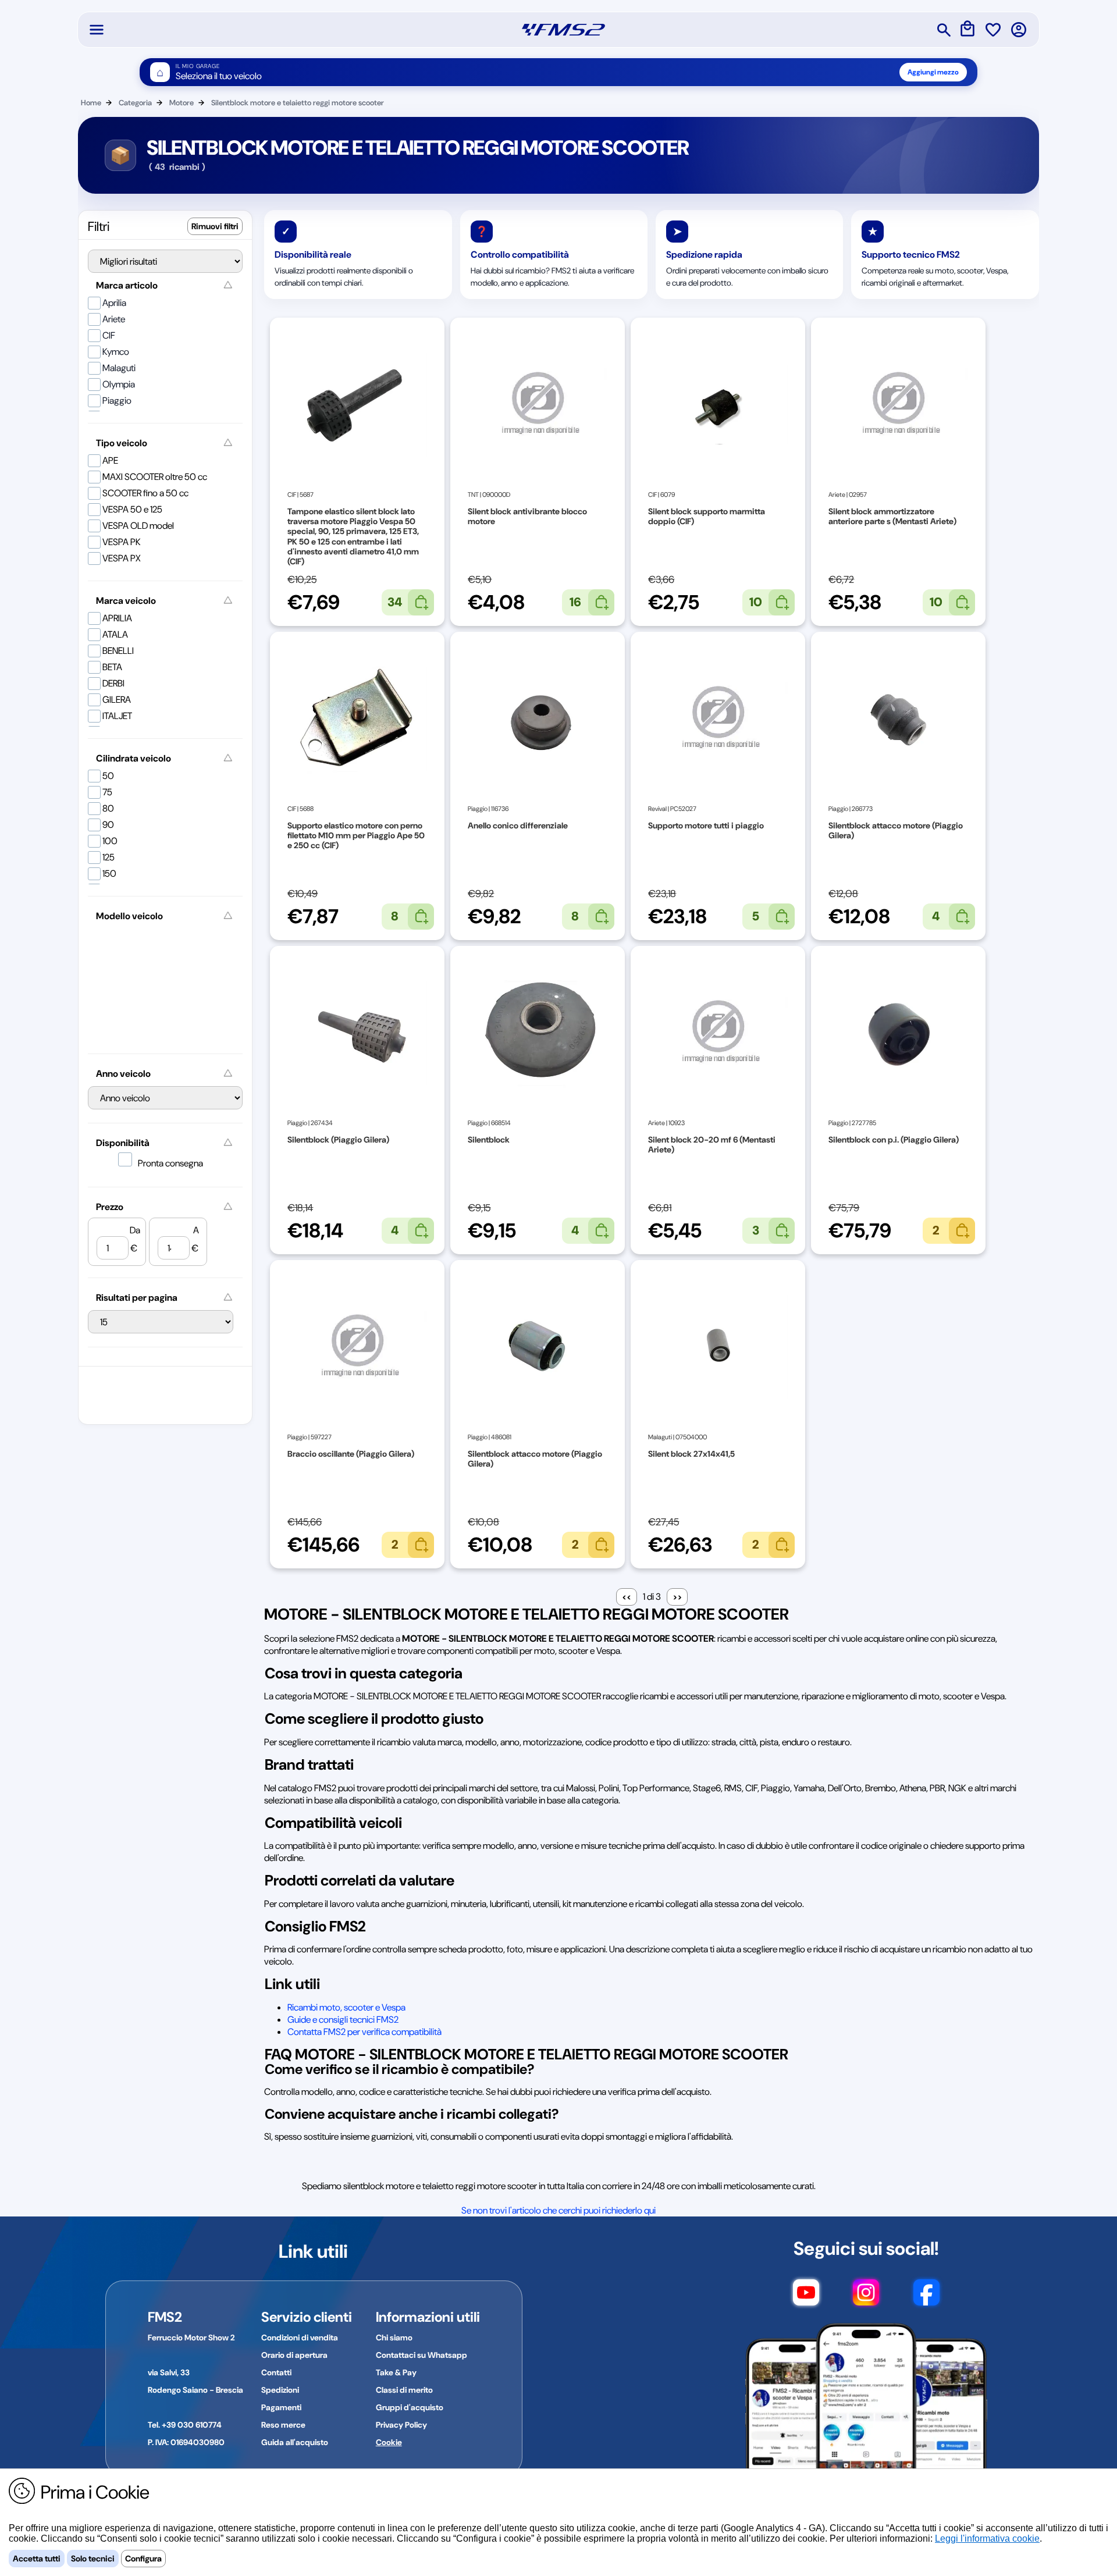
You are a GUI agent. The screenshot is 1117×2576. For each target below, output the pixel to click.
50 (108, 776)
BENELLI (118, 651)
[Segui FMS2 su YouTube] (806, 2298)
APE (110, 460)
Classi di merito (404, 2390)
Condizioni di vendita (300, 2337)
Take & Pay (396, 2372)
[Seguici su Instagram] (866, 2298)
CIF (109, 335)
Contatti (276, 2372)
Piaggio (117, 401)
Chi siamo (394, 2337)
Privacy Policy (401, 2425)
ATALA (115, 634)
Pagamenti (281, 2407)
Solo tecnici (93, 2559)
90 (108, 825)
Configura (143, 2559)
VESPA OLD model (138, 526)
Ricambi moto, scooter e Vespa (346, 2007)
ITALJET (117, 716)
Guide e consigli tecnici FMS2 (343, 2020)
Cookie (389, 2442)
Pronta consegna (170, 1163)
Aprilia (114, 303)
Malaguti (119, 368)
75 (107, 792)
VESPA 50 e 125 (132, 509)
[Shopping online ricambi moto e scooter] (563, 30)
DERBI (113, 683)
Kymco (116, 352)
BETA (112, 667)
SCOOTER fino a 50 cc (145, 493)
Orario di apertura (294, 2355)
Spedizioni (280, 2390)
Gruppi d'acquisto (410, 2407)
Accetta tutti (37, 2559)
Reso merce (283, 2425)
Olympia (119, 384)
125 (109, 857)
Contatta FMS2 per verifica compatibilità (364, 2032)
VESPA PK (122, 542)
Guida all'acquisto (295, 2442)
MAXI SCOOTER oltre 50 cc (155, 477)
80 (108, 808)
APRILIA (117, 618)
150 (109, 874)
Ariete (114, 319)
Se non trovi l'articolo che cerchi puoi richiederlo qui (558, 2210)
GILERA (117, 700)
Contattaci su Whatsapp (421, 2355)
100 (110, 841)
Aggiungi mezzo (933, 72)
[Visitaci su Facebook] (926, 2298)
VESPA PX (122, 558)
